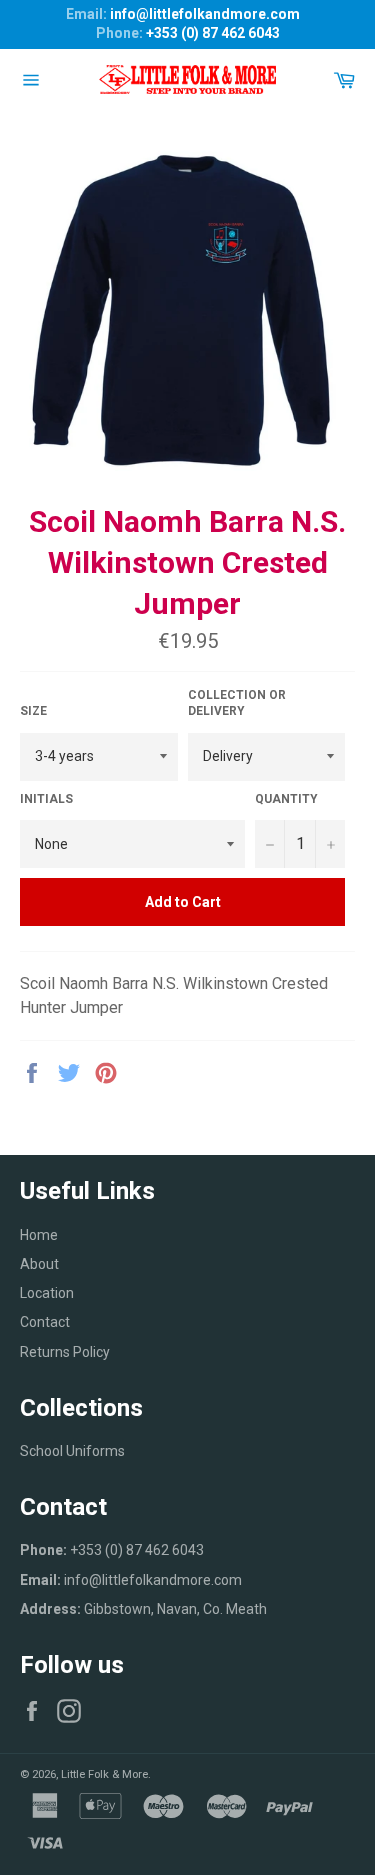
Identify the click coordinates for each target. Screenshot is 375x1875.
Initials (46, 799)
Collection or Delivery (237, 703)
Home (39, 1235)
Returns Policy (65, 1352)
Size (33, 711)
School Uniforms (72, 1451)
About (39, 1264)
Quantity (286, 799)
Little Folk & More (104, 1774)
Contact (45, 1322)
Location (47, 1293)
